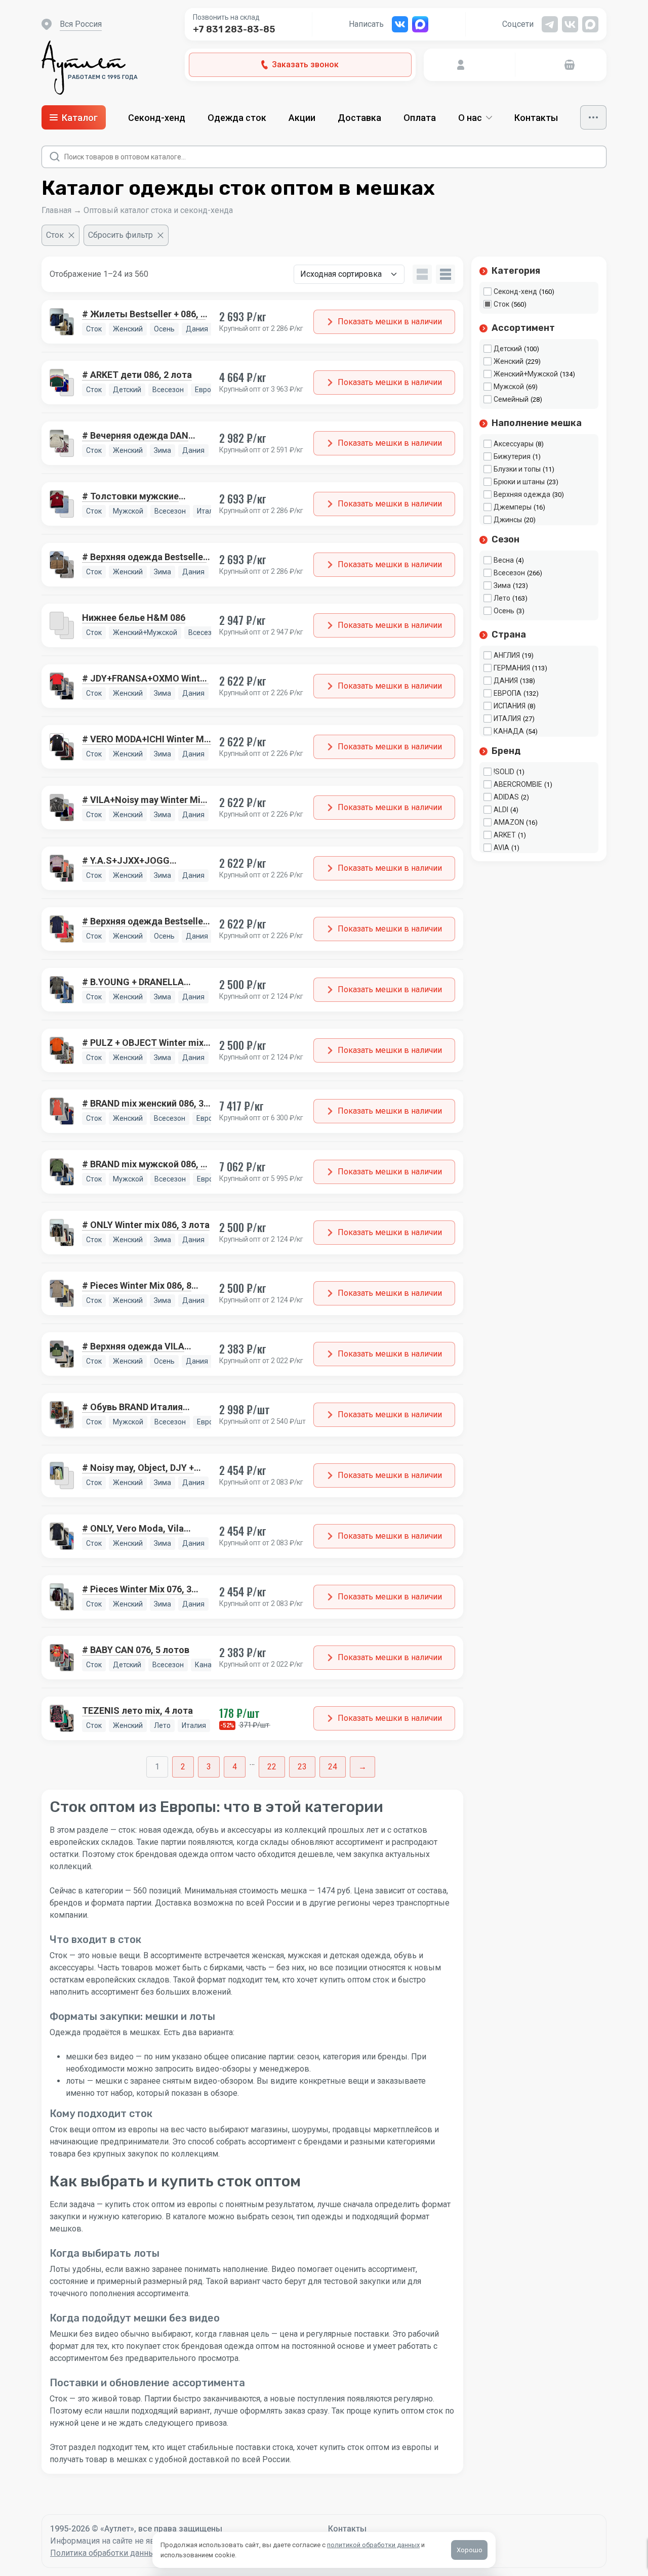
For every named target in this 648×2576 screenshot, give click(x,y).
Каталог (80, 118)
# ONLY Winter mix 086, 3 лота (146, 1225)
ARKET (505, 835)
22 (272, 1767)
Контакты (536, 118)
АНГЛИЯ (507, 655)
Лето (502, 598)
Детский (508, 349)
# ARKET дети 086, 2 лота (137, 375)
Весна (504, 560)
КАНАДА (509, 731)
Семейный (511, 399)
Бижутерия (512, 456)
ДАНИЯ (506, 681)
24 (333, 1767)
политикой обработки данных (373, 2545)
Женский (509, 361)
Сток (501, 304)
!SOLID (504, 772)
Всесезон (509, 573)
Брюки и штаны (519, 482)
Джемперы (513, 507)
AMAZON (509, 822)
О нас (470, 118)
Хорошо (470, 2550)
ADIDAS (506, 797)
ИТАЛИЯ (507, 719)
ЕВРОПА (508, 693)
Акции (302, 118)
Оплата (420, 118)
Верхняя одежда (522, 494)
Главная (56, 210)
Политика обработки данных (105, 2553)
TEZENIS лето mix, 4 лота (137, 1711)
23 (302, 1767)
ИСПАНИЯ (510, 706)
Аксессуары (514, 444)
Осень (504, 611)
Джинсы (508, 520)
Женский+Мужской (526, 374)
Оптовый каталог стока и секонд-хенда (158, 210)
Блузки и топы (517, 469)
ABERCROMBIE (518, 784)
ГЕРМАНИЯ (512, 668)
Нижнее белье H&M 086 (134, 618)
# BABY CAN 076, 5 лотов (136, 1650)
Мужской (509, 387)
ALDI (501, 810)
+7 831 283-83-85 (234, 29)
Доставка (359, 118)
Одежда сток (237, 118)
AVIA (501, 848)
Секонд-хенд (157, 118)
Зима (502, 585)
